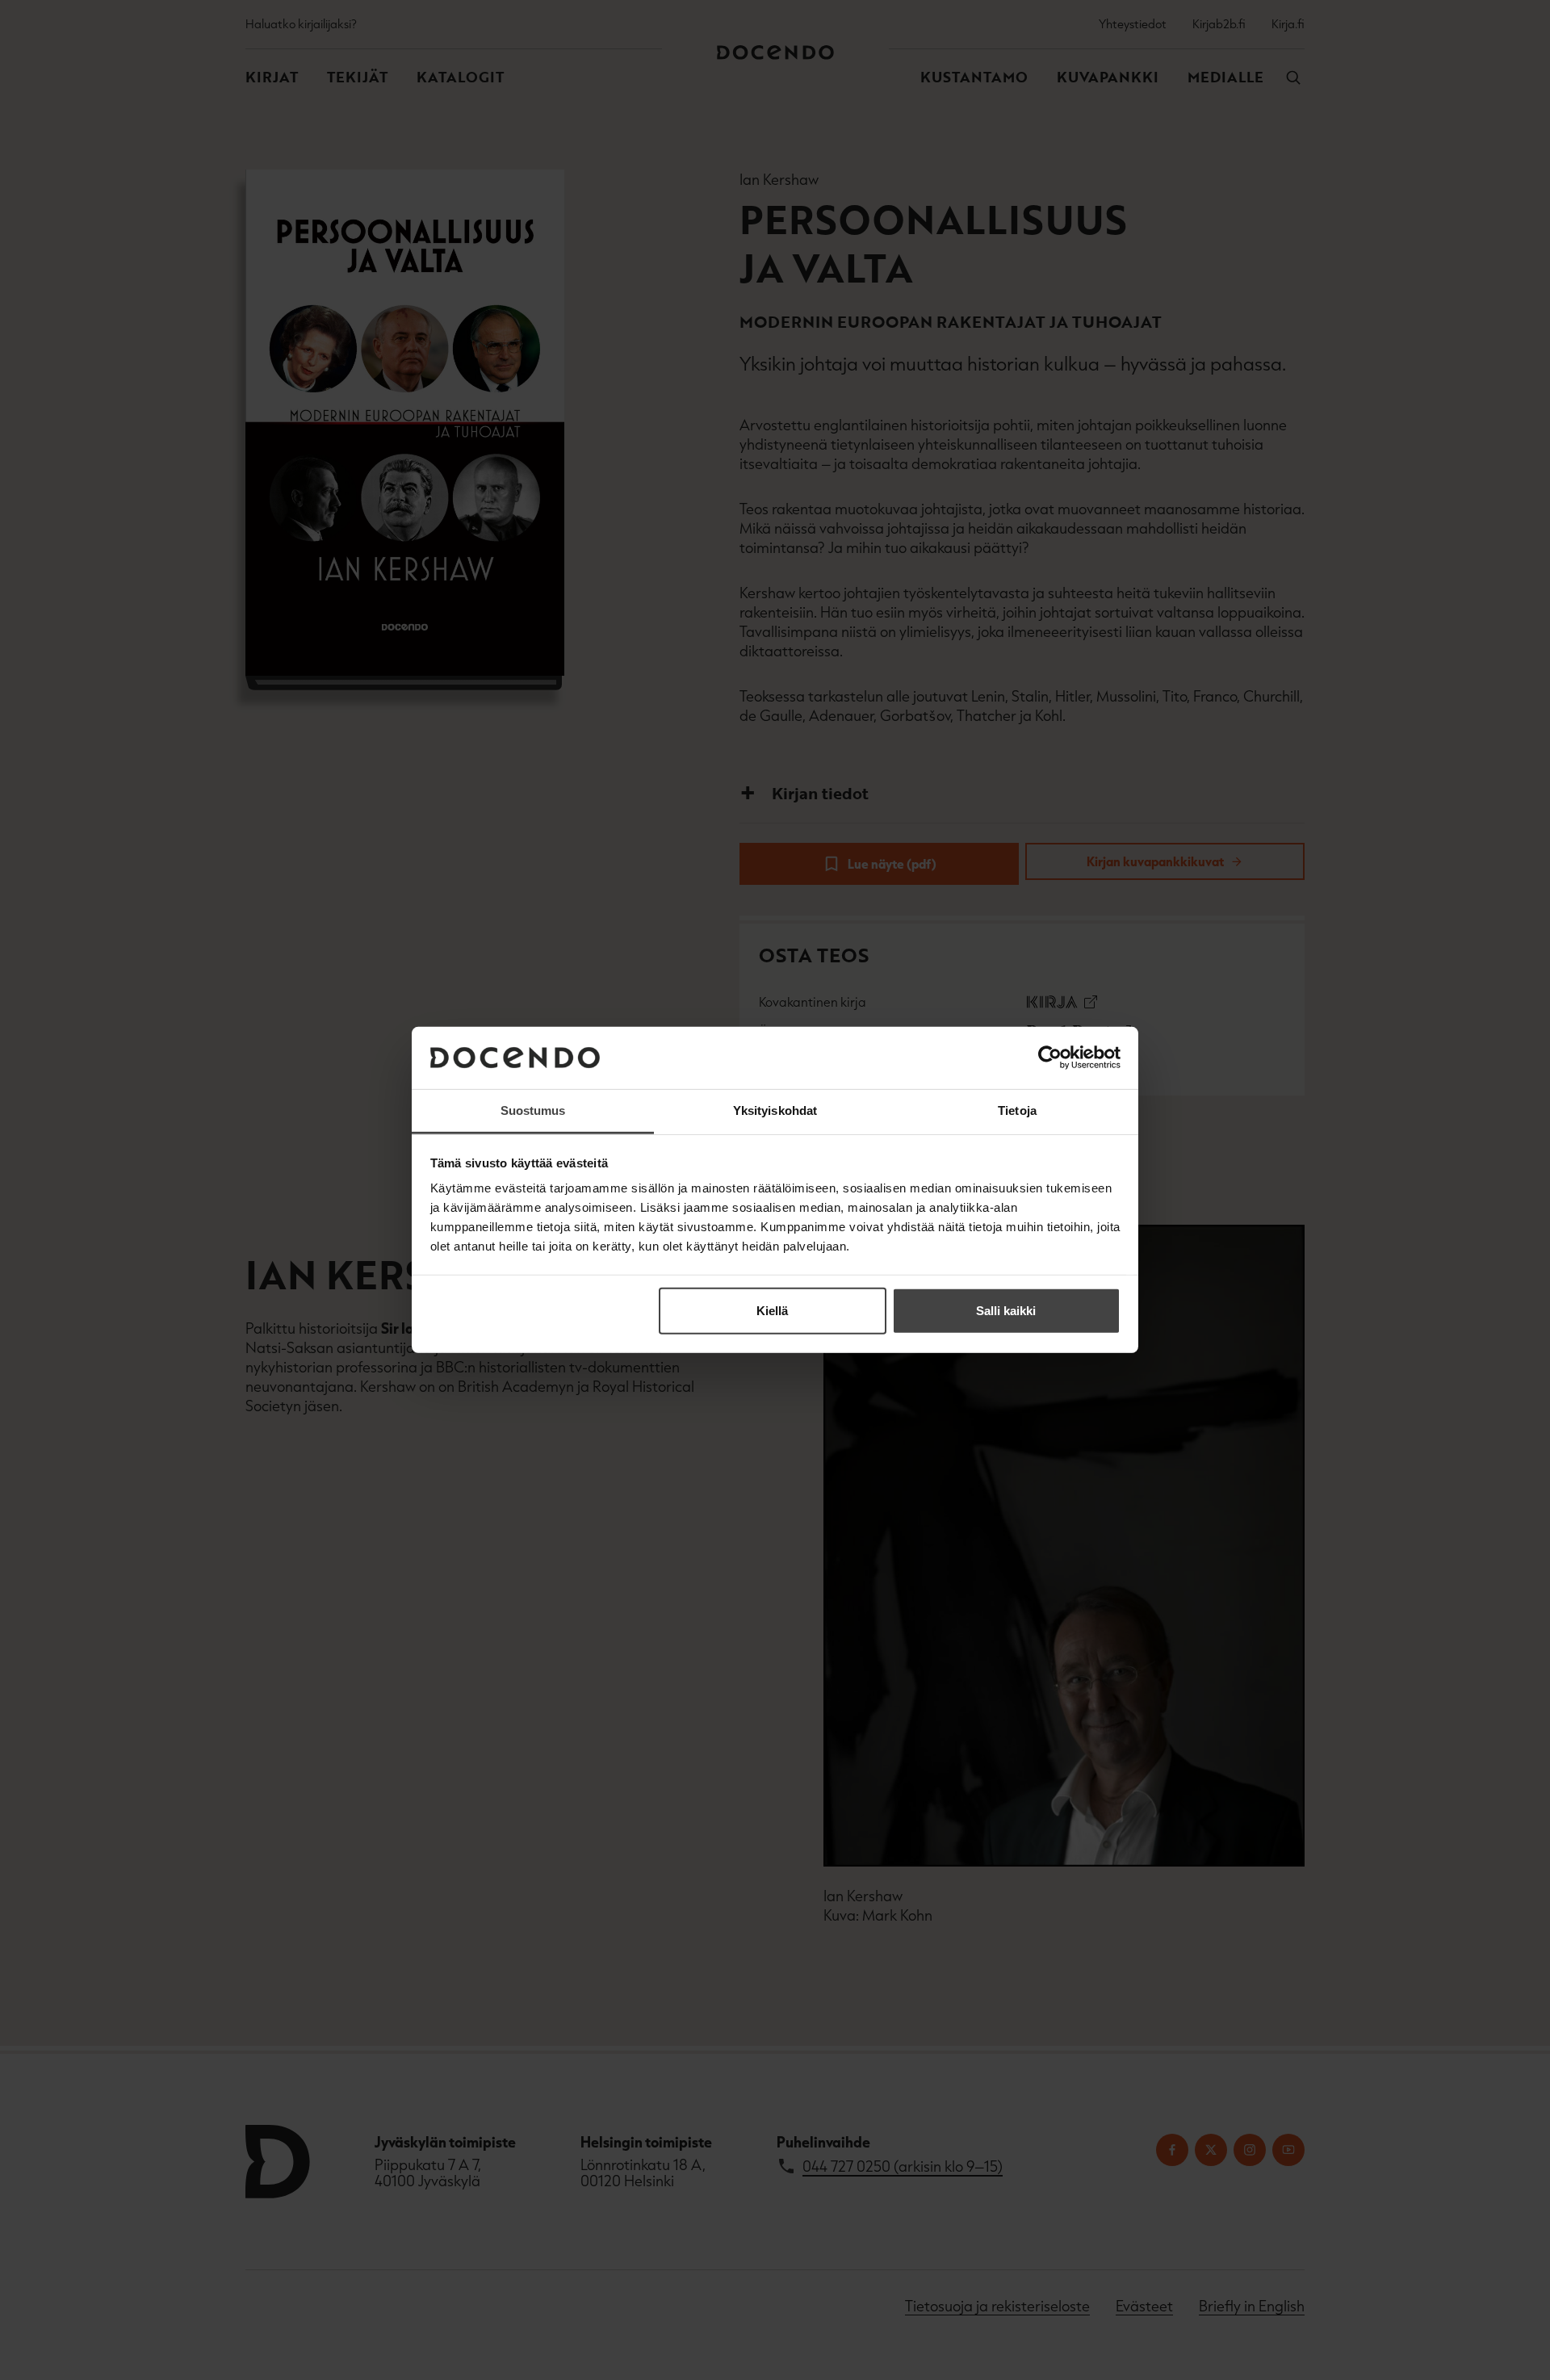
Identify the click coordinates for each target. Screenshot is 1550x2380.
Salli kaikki (1006, 1311)
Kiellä (772, 1311)
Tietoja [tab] (1017, 1110)
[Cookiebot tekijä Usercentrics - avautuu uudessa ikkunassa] (1050, 1058)
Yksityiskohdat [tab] (775, 1110)
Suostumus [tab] (533, 1110)
